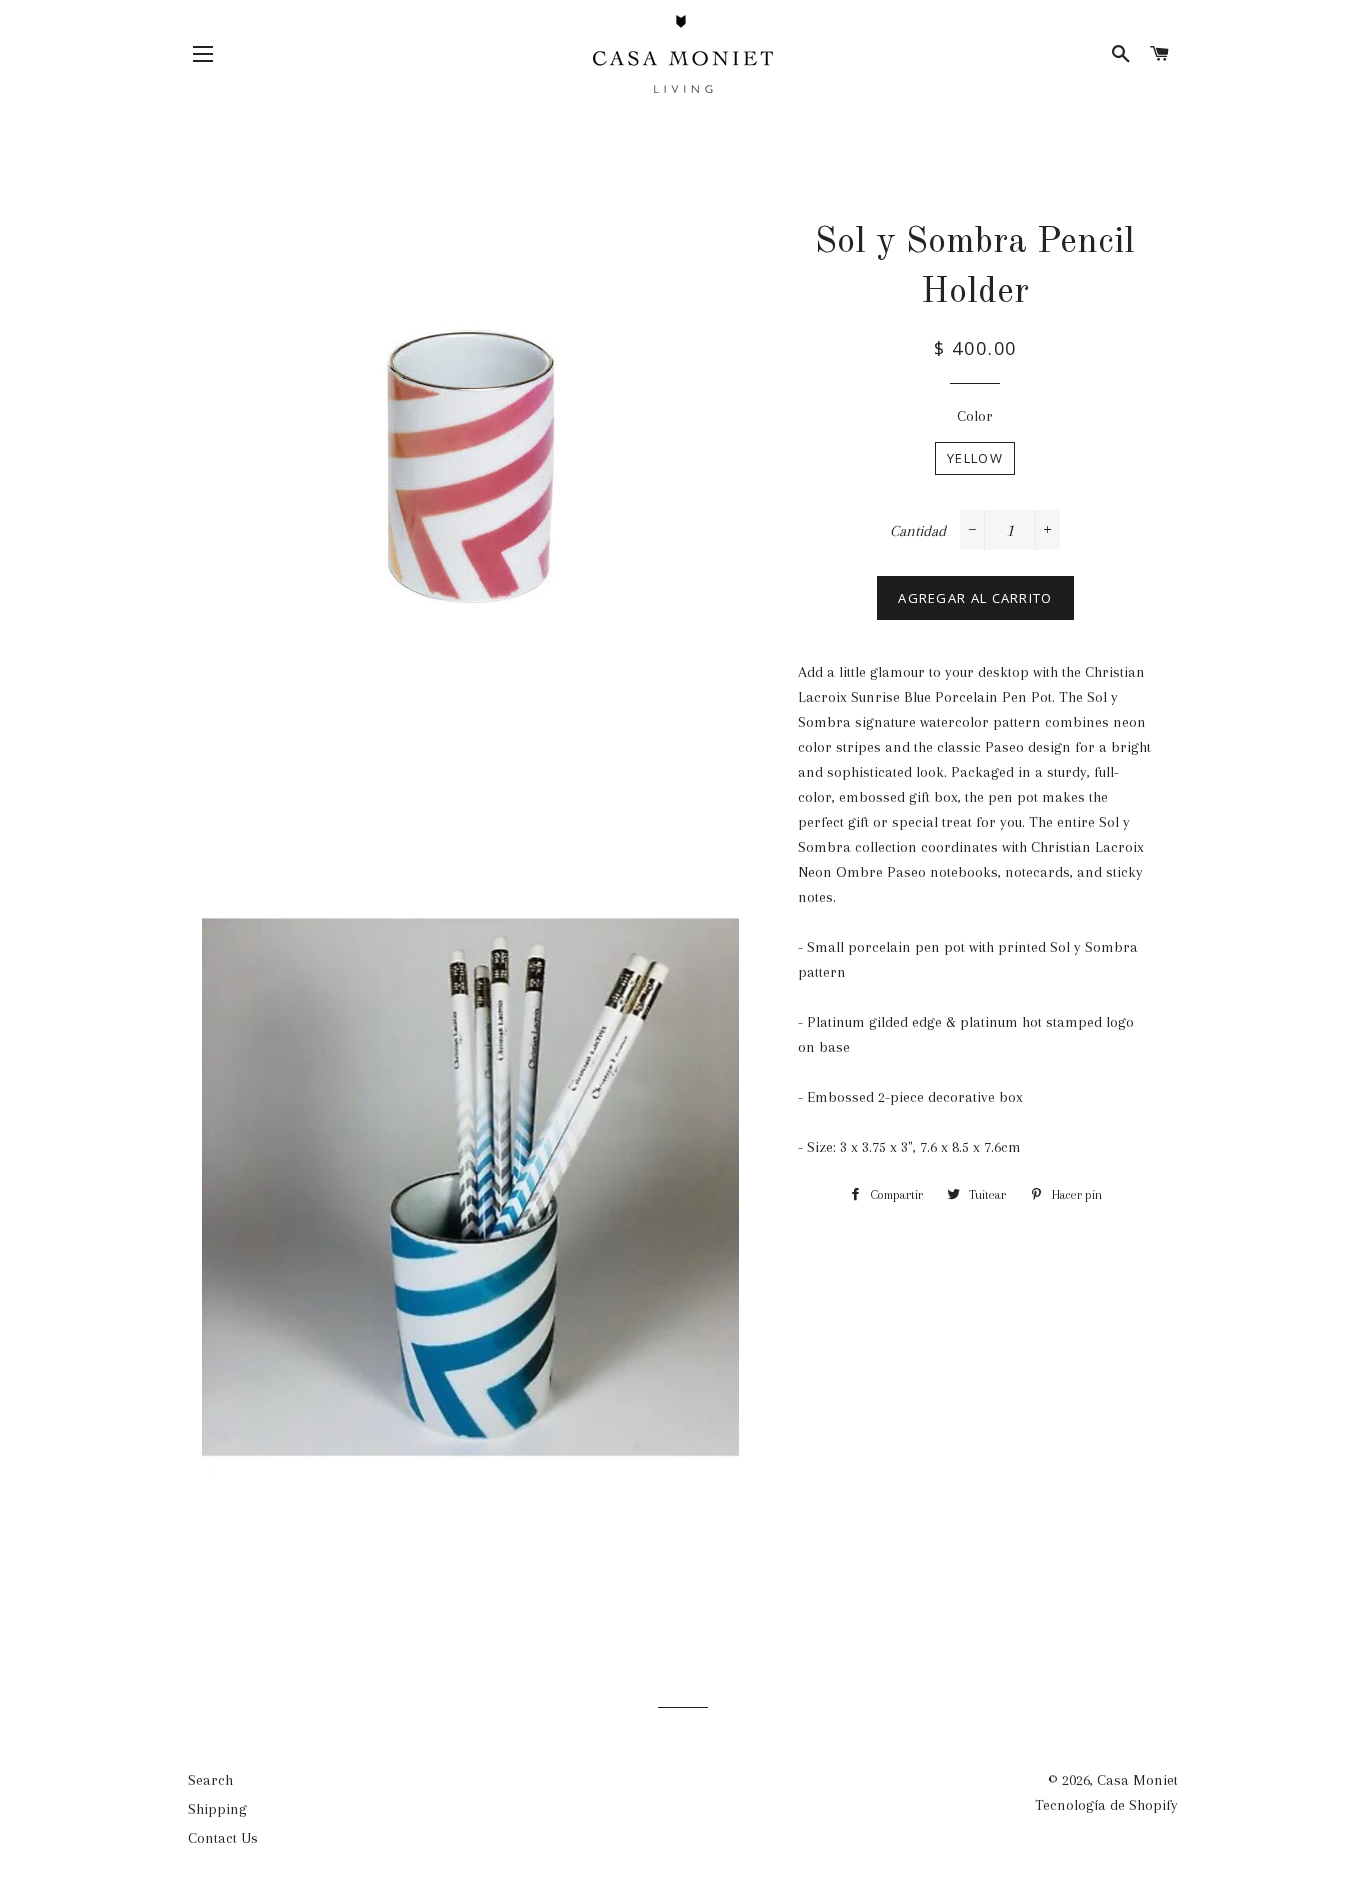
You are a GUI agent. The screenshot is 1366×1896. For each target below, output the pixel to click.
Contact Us (223, 1838)
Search (210, 1780)
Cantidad (918, 531)
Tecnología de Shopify (1106, 1805)
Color (975, 416)
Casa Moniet (1137, 1780)
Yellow (975, 458)
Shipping (217, 1809)
